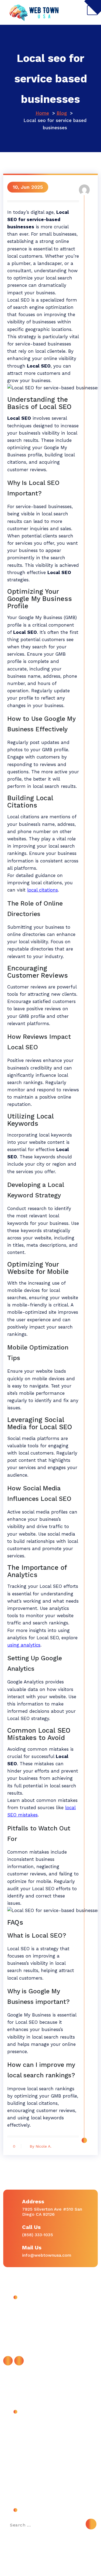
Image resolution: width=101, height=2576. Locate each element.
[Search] (91, 2524)
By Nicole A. (41, 2146)
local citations (43, 890)
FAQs (13, 2449)
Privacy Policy (22, 2461)
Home (42, 113)
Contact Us (20, 2437)
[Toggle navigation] (92, 10)
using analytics (24, 1645)
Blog (62, 113)
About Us (18, 2425)
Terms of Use (22, 2474)
